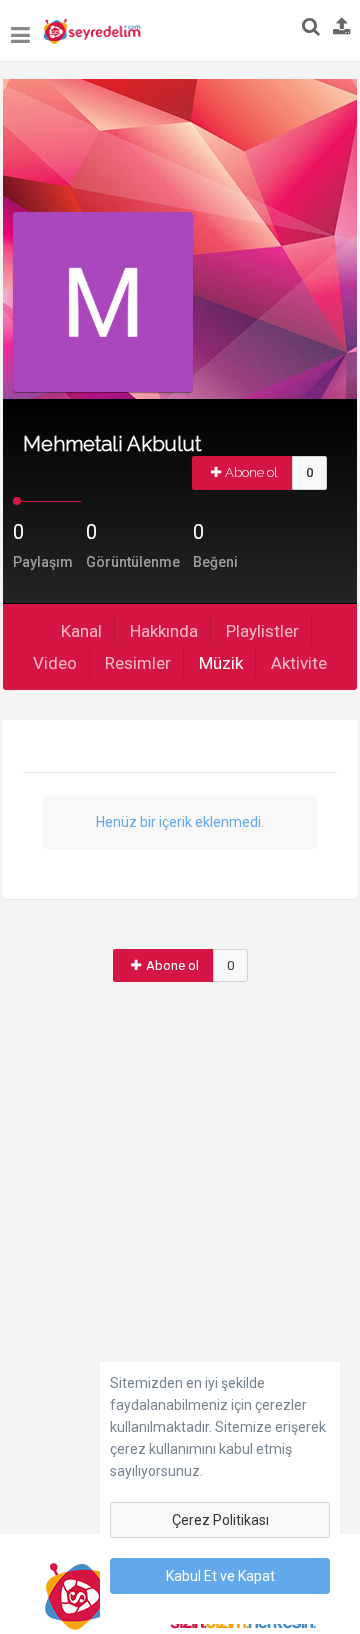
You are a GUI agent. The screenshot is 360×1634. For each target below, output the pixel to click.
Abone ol (251, 472)
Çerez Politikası (220, 1520)
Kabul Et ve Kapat (220, 1576)
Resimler (138, 663)
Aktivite (299, 663)
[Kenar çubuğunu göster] (20, 25)
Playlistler (262, 631)
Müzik (221, 663)
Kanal (81, 631)
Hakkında (164, 631)
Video (55, 663)
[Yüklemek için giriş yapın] (342, 28)
